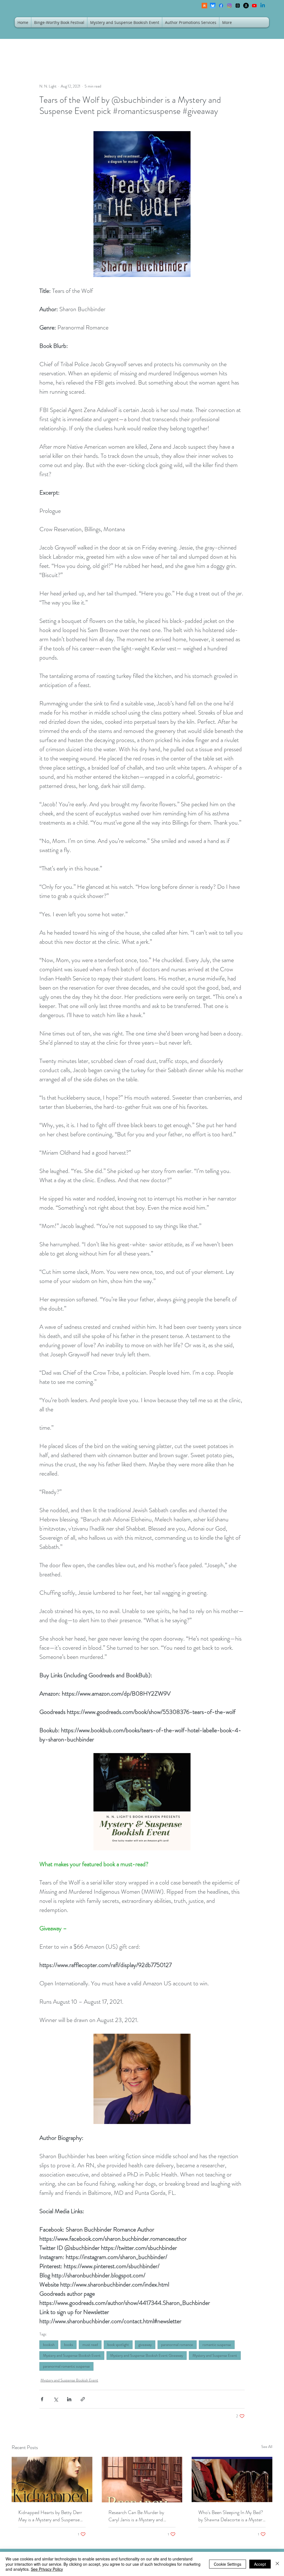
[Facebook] (221, 6)
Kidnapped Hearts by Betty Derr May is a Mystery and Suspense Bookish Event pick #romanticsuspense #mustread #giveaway (50, 2516)
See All (267, 2447)
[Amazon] (246, 6)
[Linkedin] (263, 6)
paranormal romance (177, 2345)
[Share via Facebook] (42, 2399)
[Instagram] (229, 6)
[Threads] (238, 6)
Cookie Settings (228, 2564)
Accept (260, 2564)
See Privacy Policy (47, 2569)
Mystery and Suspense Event (215, 2355)
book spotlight (118, 2345)
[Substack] (204, 6)
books (69, 2345)
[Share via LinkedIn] (69, 2399)
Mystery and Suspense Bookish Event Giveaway (147, 2355)
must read (90, 2345)
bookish (49, 2345)
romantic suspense (217, 2345)
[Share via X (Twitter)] (56, 2399)
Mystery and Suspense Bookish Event (72, 2355)
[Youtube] (254, 6)
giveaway (145, 2345)
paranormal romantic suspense (66, 2366)
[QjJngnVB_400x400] (213, 6)
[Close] (277, 2564)
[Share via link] (83, 2399)
